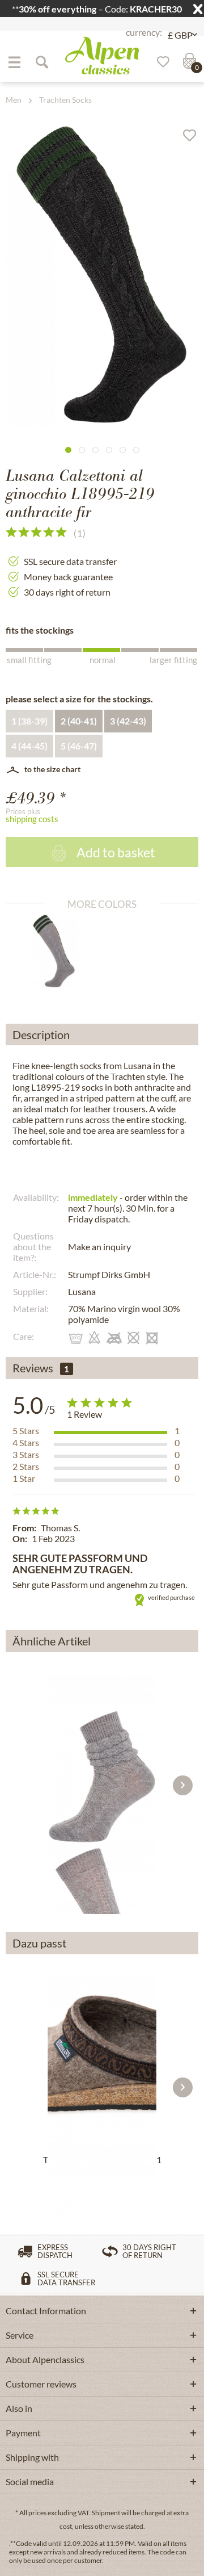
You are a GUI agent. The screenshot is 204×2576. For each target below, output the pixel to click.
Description (41, 1034)
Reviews (33, 1368)
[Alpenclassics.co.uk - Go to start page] (102, 56)
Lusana (82, 1291)
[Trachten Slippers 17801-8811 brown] (102, 2062)
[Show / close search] (41, 62)
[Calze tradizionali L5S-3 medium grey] (102, 1760)
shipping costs (32, 819)
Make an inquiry (99, 1247)
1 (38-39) (29, 721)
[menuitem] (14, 62)
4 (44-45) (29, 746)
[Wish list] (159, 62)
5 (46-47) (79, 746)
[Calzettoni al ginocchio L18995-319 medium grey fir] (59, 951)
